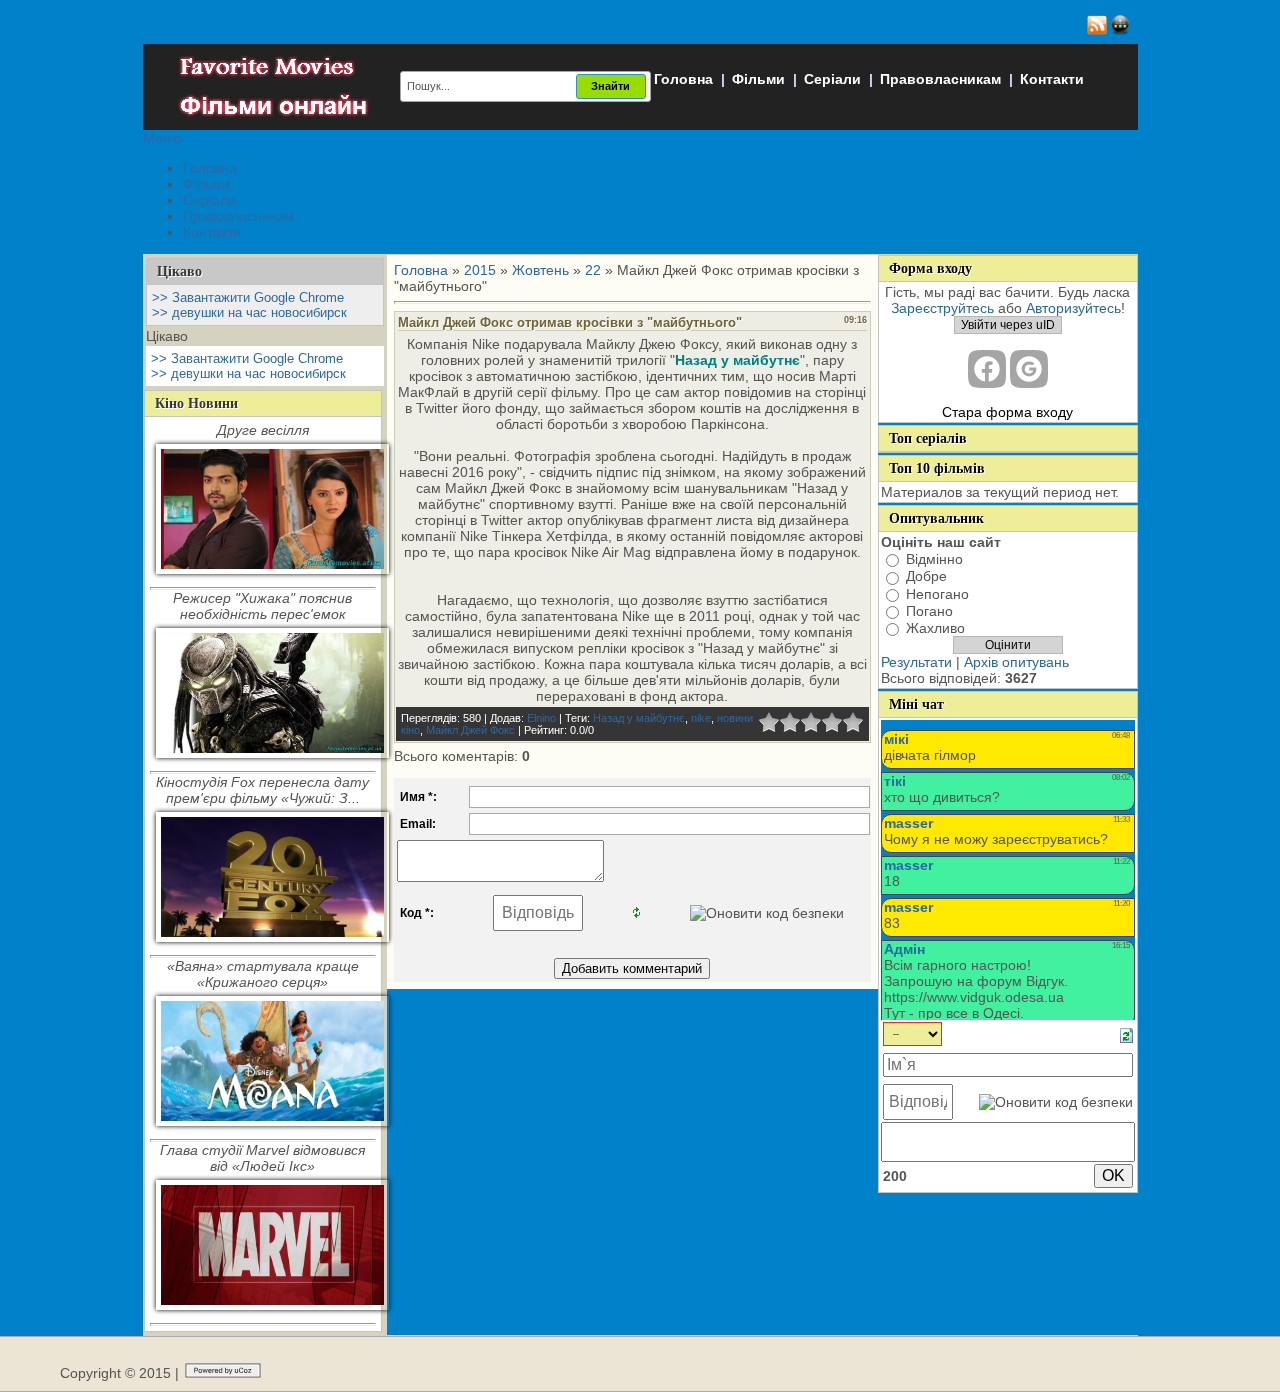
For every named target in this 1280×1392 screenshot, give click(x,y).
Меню (162, 138)
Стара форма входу (1007, 412)
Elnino (541, 718)
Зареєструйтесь (942, 308)
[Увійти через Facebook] (987, 369)
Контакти (1052, 79)
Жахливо (935, 628)
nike (701, 718)
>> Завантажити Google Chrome (248, 297)
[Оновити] (1126, 1035)
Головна (683, 79)
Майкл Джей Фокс (470, 730)
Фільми (758, 79)
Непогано (937, 594)
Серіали (832, 79)
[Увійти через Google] (1029, 369)
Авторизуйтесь (1073, 308)
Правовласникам (940, 79)
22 (593, 270)
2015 (480, 270)
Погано (929, 611)
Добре (926, 577)
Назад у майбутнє (639, 718)
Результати (916, 662)
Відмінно (934, 559)
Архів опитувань (1016, 662)
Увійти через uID (1008, 325)
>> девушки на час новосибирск (249, 312)
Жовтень (540, 270)
